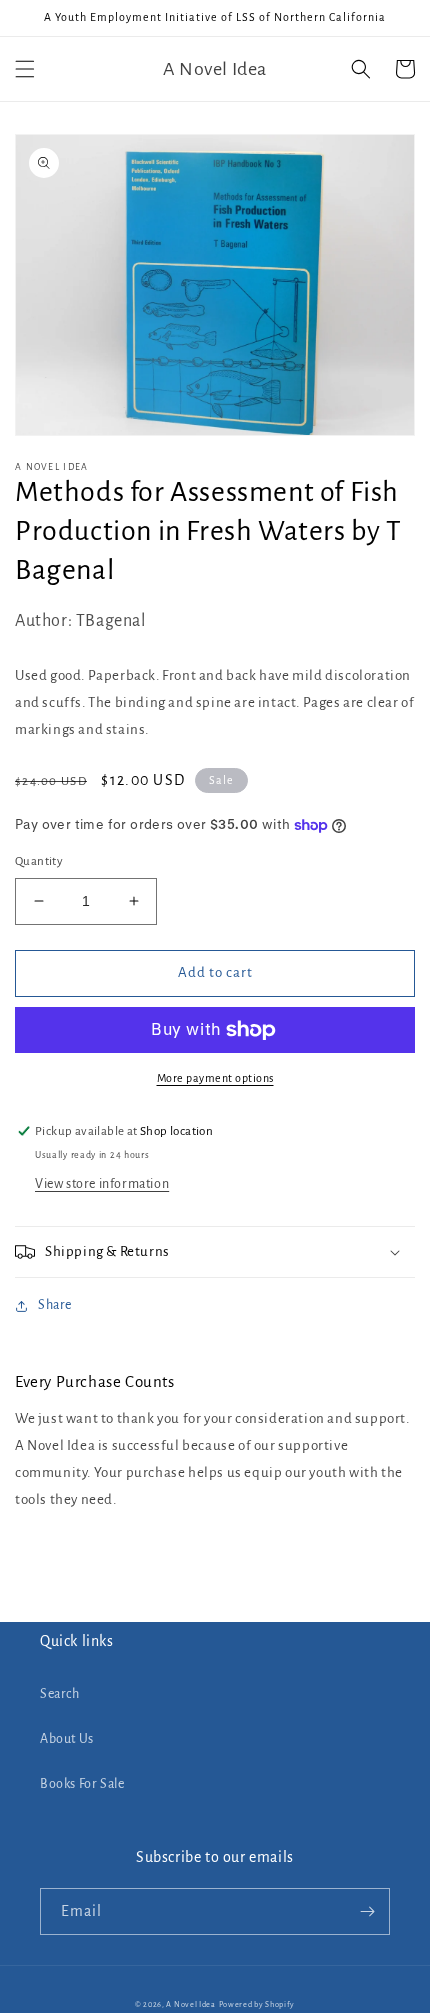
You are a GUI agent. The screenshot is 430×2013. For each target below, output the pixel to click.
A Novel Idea (190, 2004)
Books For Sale (82, 1784)
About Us (67, 1739)
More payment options (215, 1078)
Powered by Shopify (257, 2004)
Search (60, 1694)
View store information (102, 1184)
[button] (25, 69)
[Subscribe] (367, 1911)
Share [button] (55, 1305)
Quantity (39, 861)
